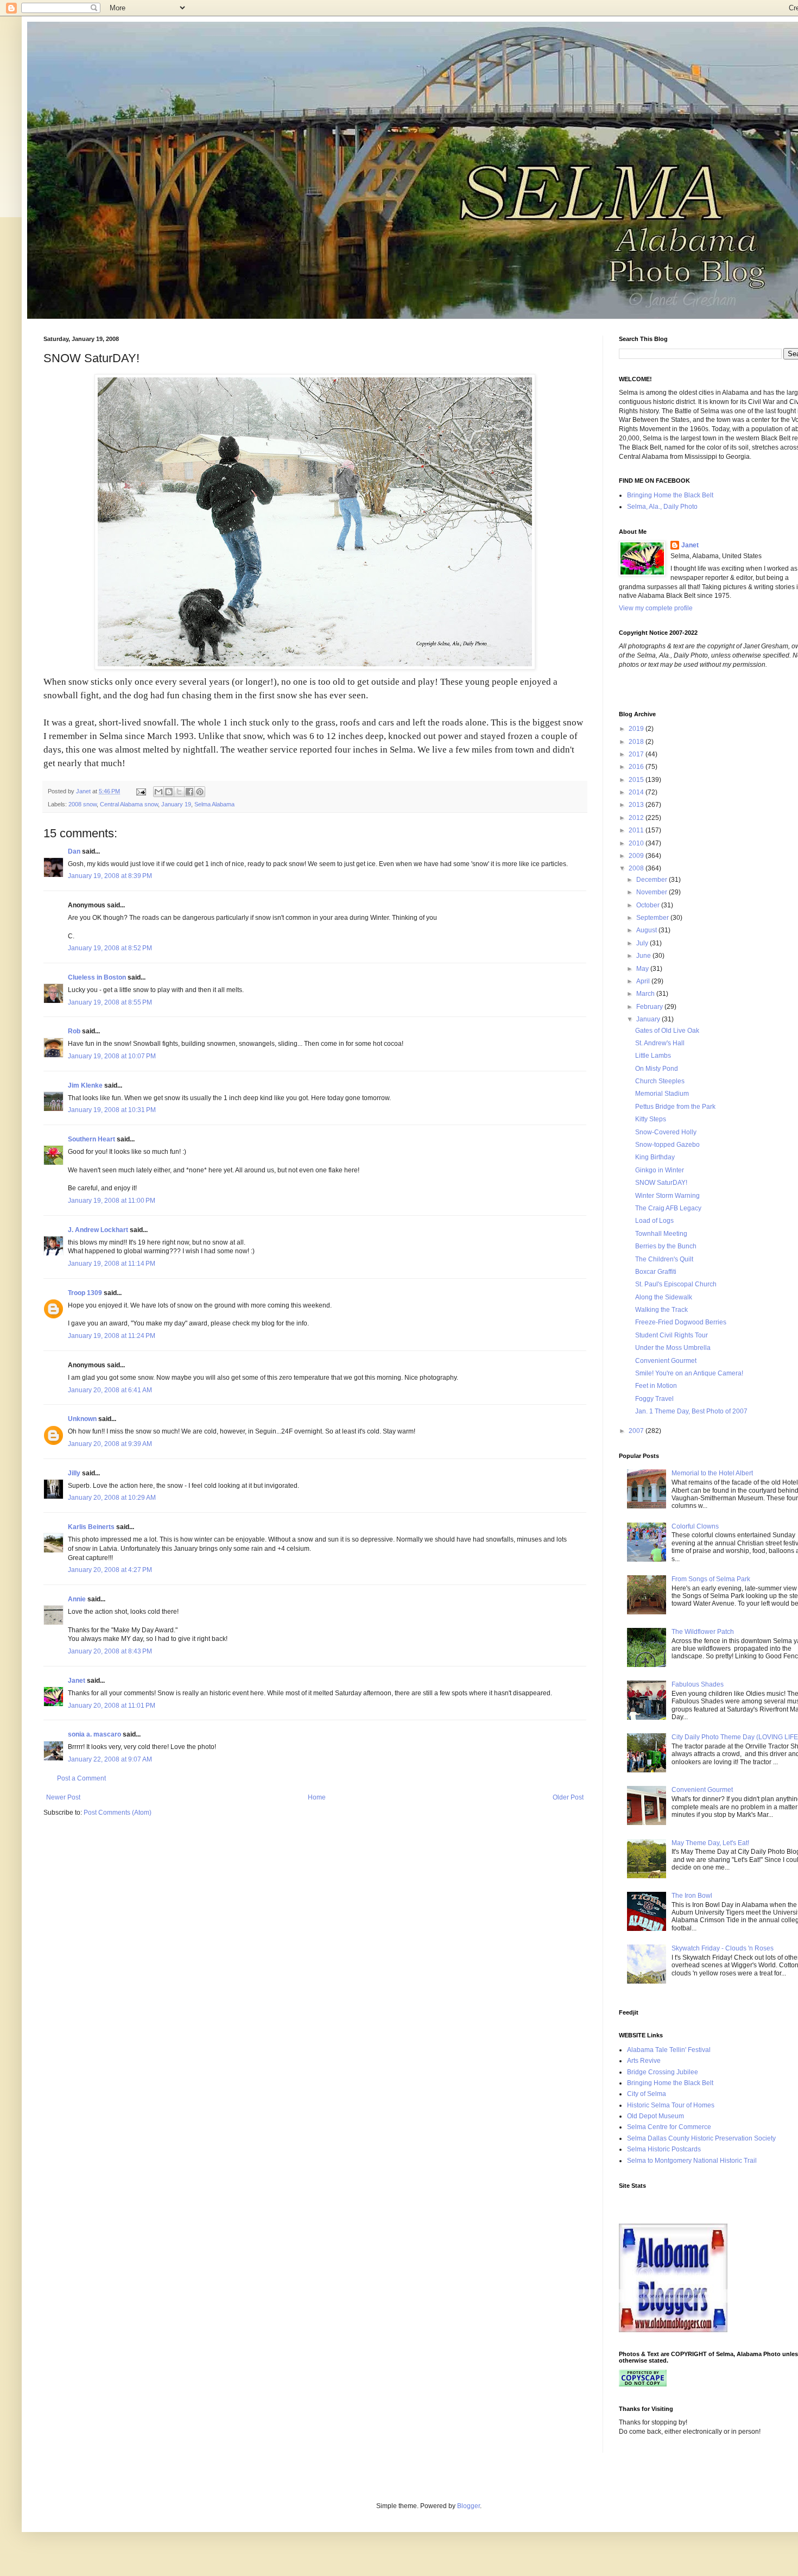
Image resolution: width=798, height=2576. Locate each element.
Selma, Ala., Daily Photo (662, 507)
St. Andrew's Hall (660, 1043)
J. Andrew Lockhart (98, 1230)
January (649, 1019)
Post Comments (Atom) (118, 1813)
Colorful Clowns (695, 1526)
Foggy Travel (654, 1399)
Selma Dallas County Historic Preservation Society (701, 2138)
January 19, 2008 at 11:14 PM (112, 1264)
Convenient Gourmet (666, 1361)
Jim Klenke (85, 1085)
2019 (637, 729)
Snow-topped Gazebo (667, 1145)
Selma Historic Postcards (664, 2149)
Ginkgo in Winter (660, 1170)
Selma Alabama (214, 804)
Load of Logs (654, 1221)
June (644, 956)
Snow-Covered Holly (666, 1132)
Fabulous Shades (698, 1684)
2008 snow (83, 804)
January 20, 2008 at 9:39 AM (110, 1444)
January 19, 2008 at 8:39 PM (110, 876)
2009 (637, 856)
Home (317, 1797)
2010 (637, 843)
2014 (637, 792)
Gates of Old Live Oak (667, 1031)
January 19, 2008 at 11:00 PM (112, 1201)
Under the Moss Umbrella (673, 1348)
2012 (637, 818)
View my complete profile (656, 608)
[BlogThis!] (169, 792)
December (653, 880)
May (643, 969)
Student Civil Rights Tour (672, 1335)
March (646, 994)
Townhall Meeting (661, 1234)
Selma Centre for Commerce (669, 2127)
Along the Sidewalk (664, 1297)
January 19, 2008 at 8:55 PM (110, 1002)
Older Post (568, 1797)
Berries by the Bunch (666, 1246)
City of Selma (647, 2094)
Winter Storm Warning (667, 1196)
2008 (637, 868)
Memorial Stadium (662, 1094)
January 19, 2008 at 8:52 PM (110, 948)
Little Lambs (653, 1056)
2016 (637, 767)
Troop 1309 (85, 1293)
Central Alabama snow (129, 804)
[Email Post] (141, 791)
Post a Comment (81, 1778)
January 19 (176, 804)
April (644, 981)
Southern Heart (91, 1139)
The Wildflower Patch (703, 1632)
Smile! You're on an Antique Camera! (689, 1373)
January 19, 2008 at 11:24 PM (112, 1336)
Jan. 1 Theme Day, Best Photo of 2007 (691, 1411)
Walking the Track (661, 1310)
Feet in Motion (656, 1386)
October (649, 905)
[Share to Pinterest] (200, 792)
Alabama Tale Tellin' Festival (669, 2050)
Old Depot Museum (655, 2116)
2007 (637, 1431)
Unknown (82, 1419)
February (650, 1007)
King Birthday (655, 1157)
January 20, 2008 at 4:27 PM (110, 1570)
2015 (637, 780)
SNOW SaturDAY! (661, 1183)
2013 (637, 805)
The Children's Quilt (664, 1259)
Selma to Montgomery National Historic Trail (692, 2161)
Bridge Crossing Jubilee (663, 2072)
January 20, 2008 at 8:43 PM (110, 1651)
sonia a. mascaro (94, 1734)
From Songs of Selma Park (711, 1579)
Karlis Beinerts (91, 1527)
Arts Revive (644, 2061)
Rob (74, 1031)
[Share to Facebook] (189, 792)
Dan (74, 851)
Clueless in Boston (97, 977)
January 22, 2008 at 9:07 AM (110, 1759)
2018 (637, 742)
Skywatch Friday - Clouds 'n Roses (723, 1948)
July (643, 943)
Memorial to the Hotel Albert (712, 1473)
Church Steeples (660, 1081)
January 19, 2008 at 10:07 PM (112, 1056)
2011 (637, 830)
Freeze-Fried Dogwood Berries (681, 1322)
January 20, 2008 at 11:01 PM (112, 1706)
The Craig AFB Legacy (668, 1208)
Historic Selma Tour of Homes (671, 2105)
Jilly (74, 1473)
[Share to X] (179, 792)
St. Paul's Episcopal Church (676, 1284)
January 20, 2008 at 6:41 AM (110, 1390)
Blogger (468, 2506)
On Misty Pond (657, 1069)
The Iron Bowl (692, 1896)
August (647, 930)
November (653, 892)
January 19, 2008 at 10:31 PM (112, 1110)
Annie (77, 1599)
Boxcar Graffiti (656, 1272)
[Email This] (159, 792)
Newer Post (63, 1797)
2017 (637, 754)
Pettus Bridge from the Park (675, 1107)
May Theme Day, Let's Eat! (710, 1843)
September (653, 918)
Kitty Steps (651, 1119)
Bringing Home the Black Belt (670, 495)
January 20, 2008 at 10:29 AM (112, 1498)
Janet (77, 1681)
